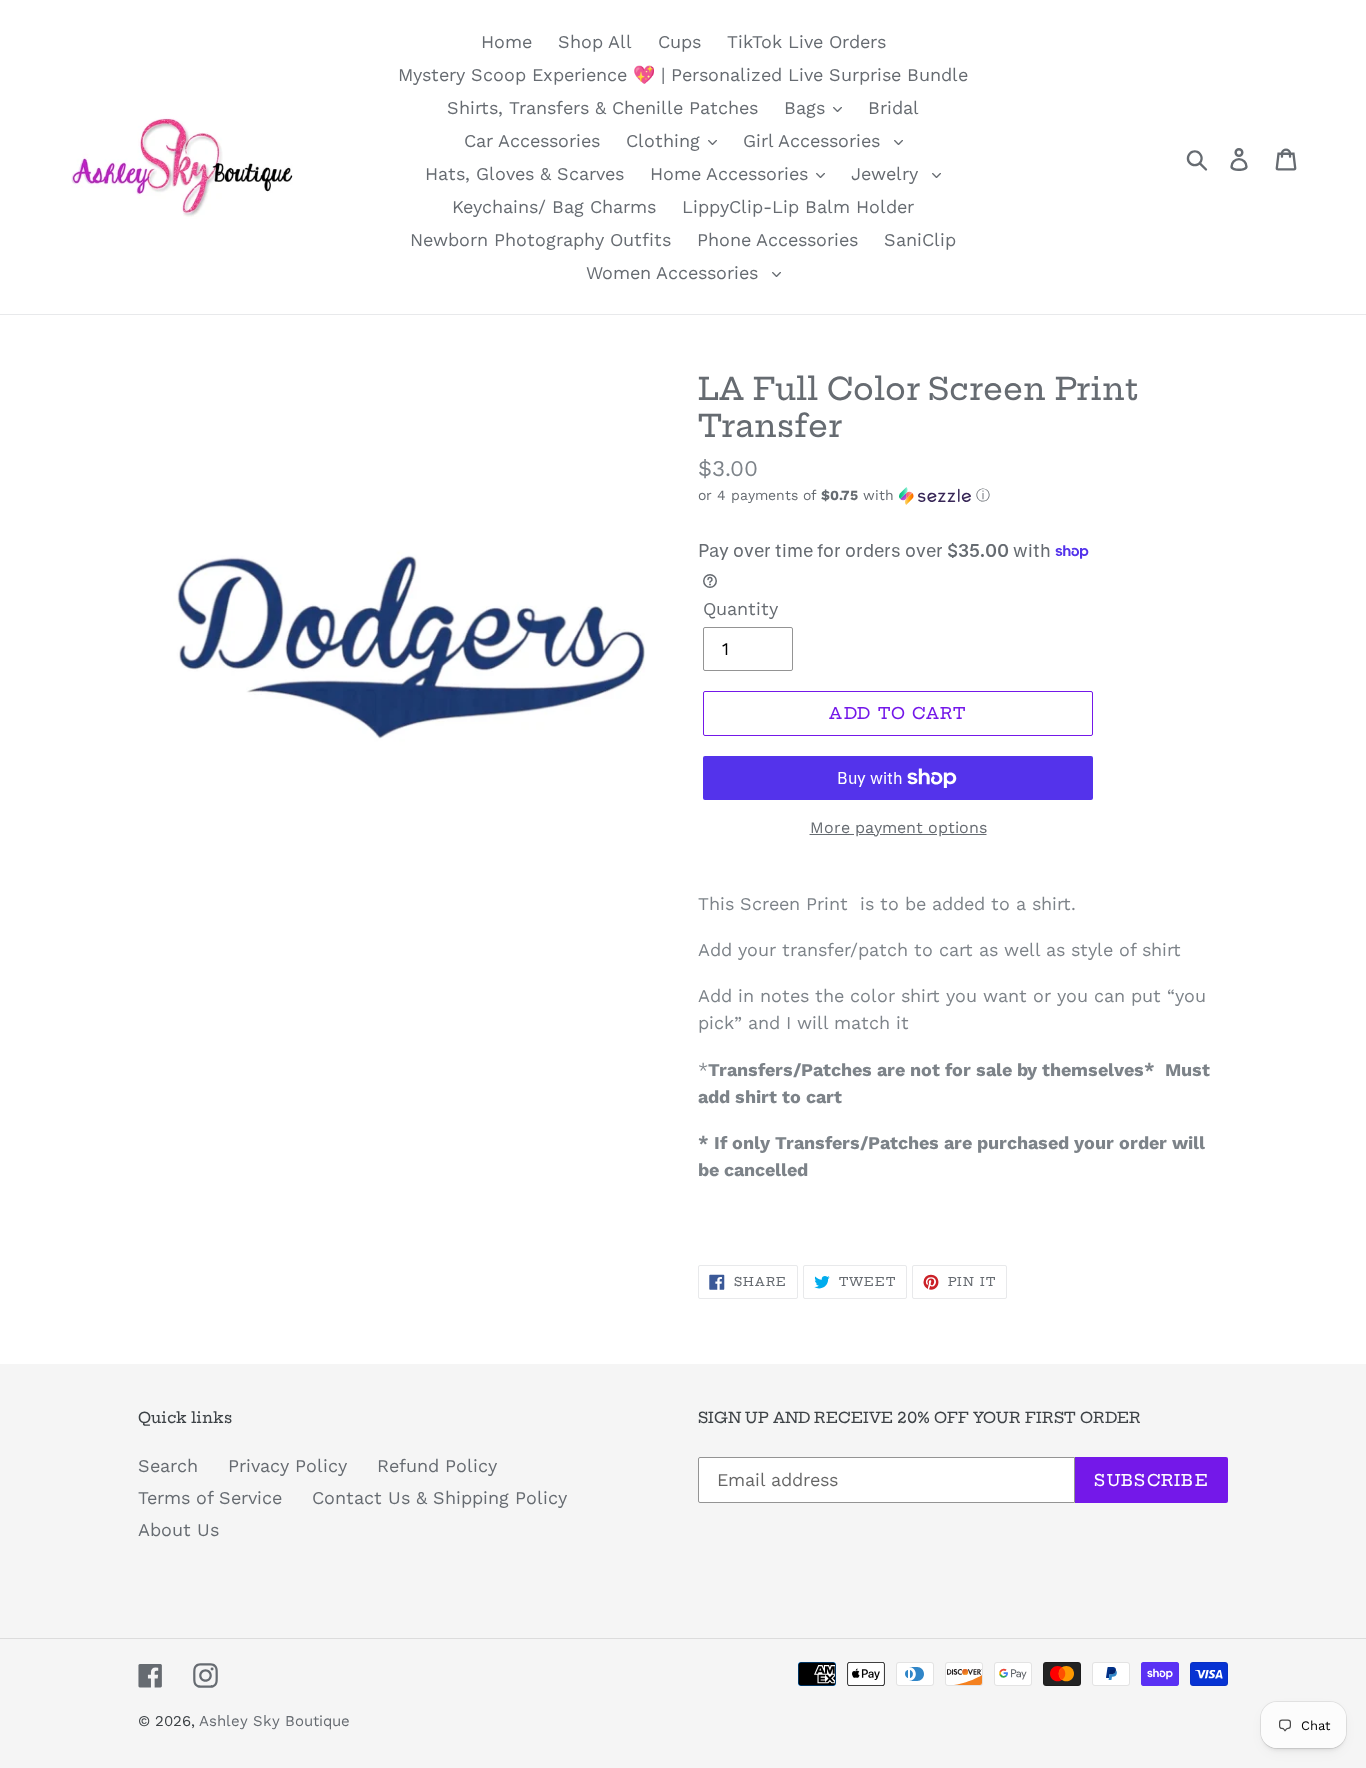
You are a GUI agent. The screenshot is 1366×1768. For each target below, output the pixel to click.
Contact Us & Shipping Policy (439, 1497)
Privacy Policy (287, 1465)
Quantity (740, 608)
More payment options (898, 827)
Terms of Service (210, 1497)
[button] (963, 495)
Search (168, 1465)
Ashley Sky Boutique (274, 1721)
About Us (178, 1529)
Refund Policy (437, 1465)
